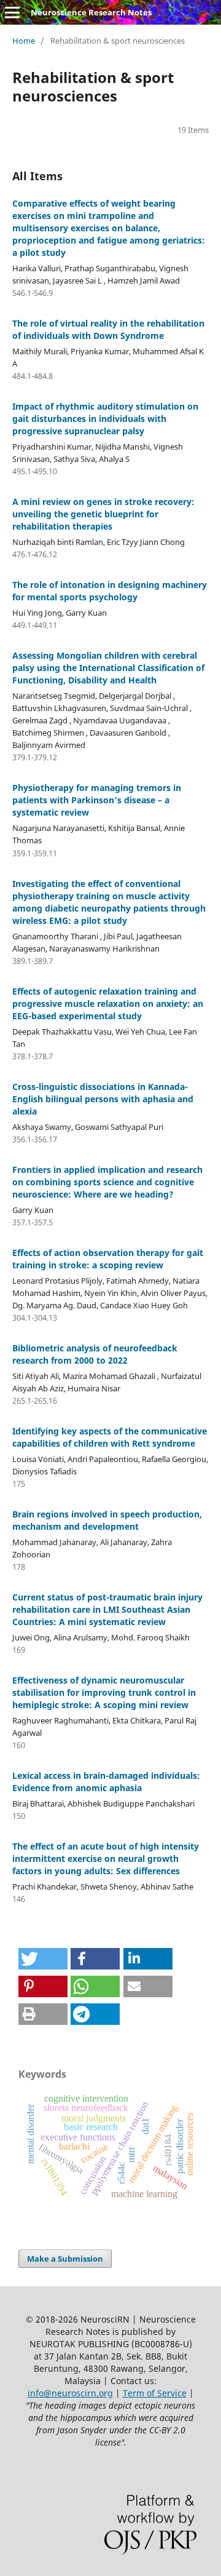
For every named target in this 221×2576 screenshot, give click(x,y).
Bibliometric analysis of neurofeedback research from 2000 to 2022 (95, 1354)
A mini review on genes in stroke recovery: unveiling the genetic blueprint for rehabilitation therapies (103, 514)
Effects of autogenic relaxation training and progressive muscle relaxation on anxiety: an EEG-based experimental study (108, 1004)
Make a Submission (65, 2259)
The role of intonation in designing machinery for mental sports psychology (110, 591)
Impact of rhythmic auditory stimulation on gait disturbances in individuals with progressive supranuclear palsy (105, 419)
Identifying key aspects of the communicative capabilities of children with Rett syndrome (110, 1437)
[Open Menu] (12, 12)
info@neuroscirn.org (70, 2393)
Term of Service (155, 2393)
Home (24, 41)
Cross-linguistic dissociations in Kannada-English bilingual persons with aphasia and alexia (103, 1099)
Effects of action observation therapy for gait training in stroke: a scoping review (108, 1259)
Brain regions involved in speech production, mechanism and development (107, 1520)
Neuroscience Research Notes (91, 12)
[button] (43, 1959)
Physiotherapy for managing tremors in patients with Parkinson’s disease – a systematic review (97, 800)
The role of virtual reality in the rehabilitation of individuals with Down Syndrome (108, 329)
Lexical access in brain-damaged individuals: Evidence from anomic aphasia (106, 1782)
